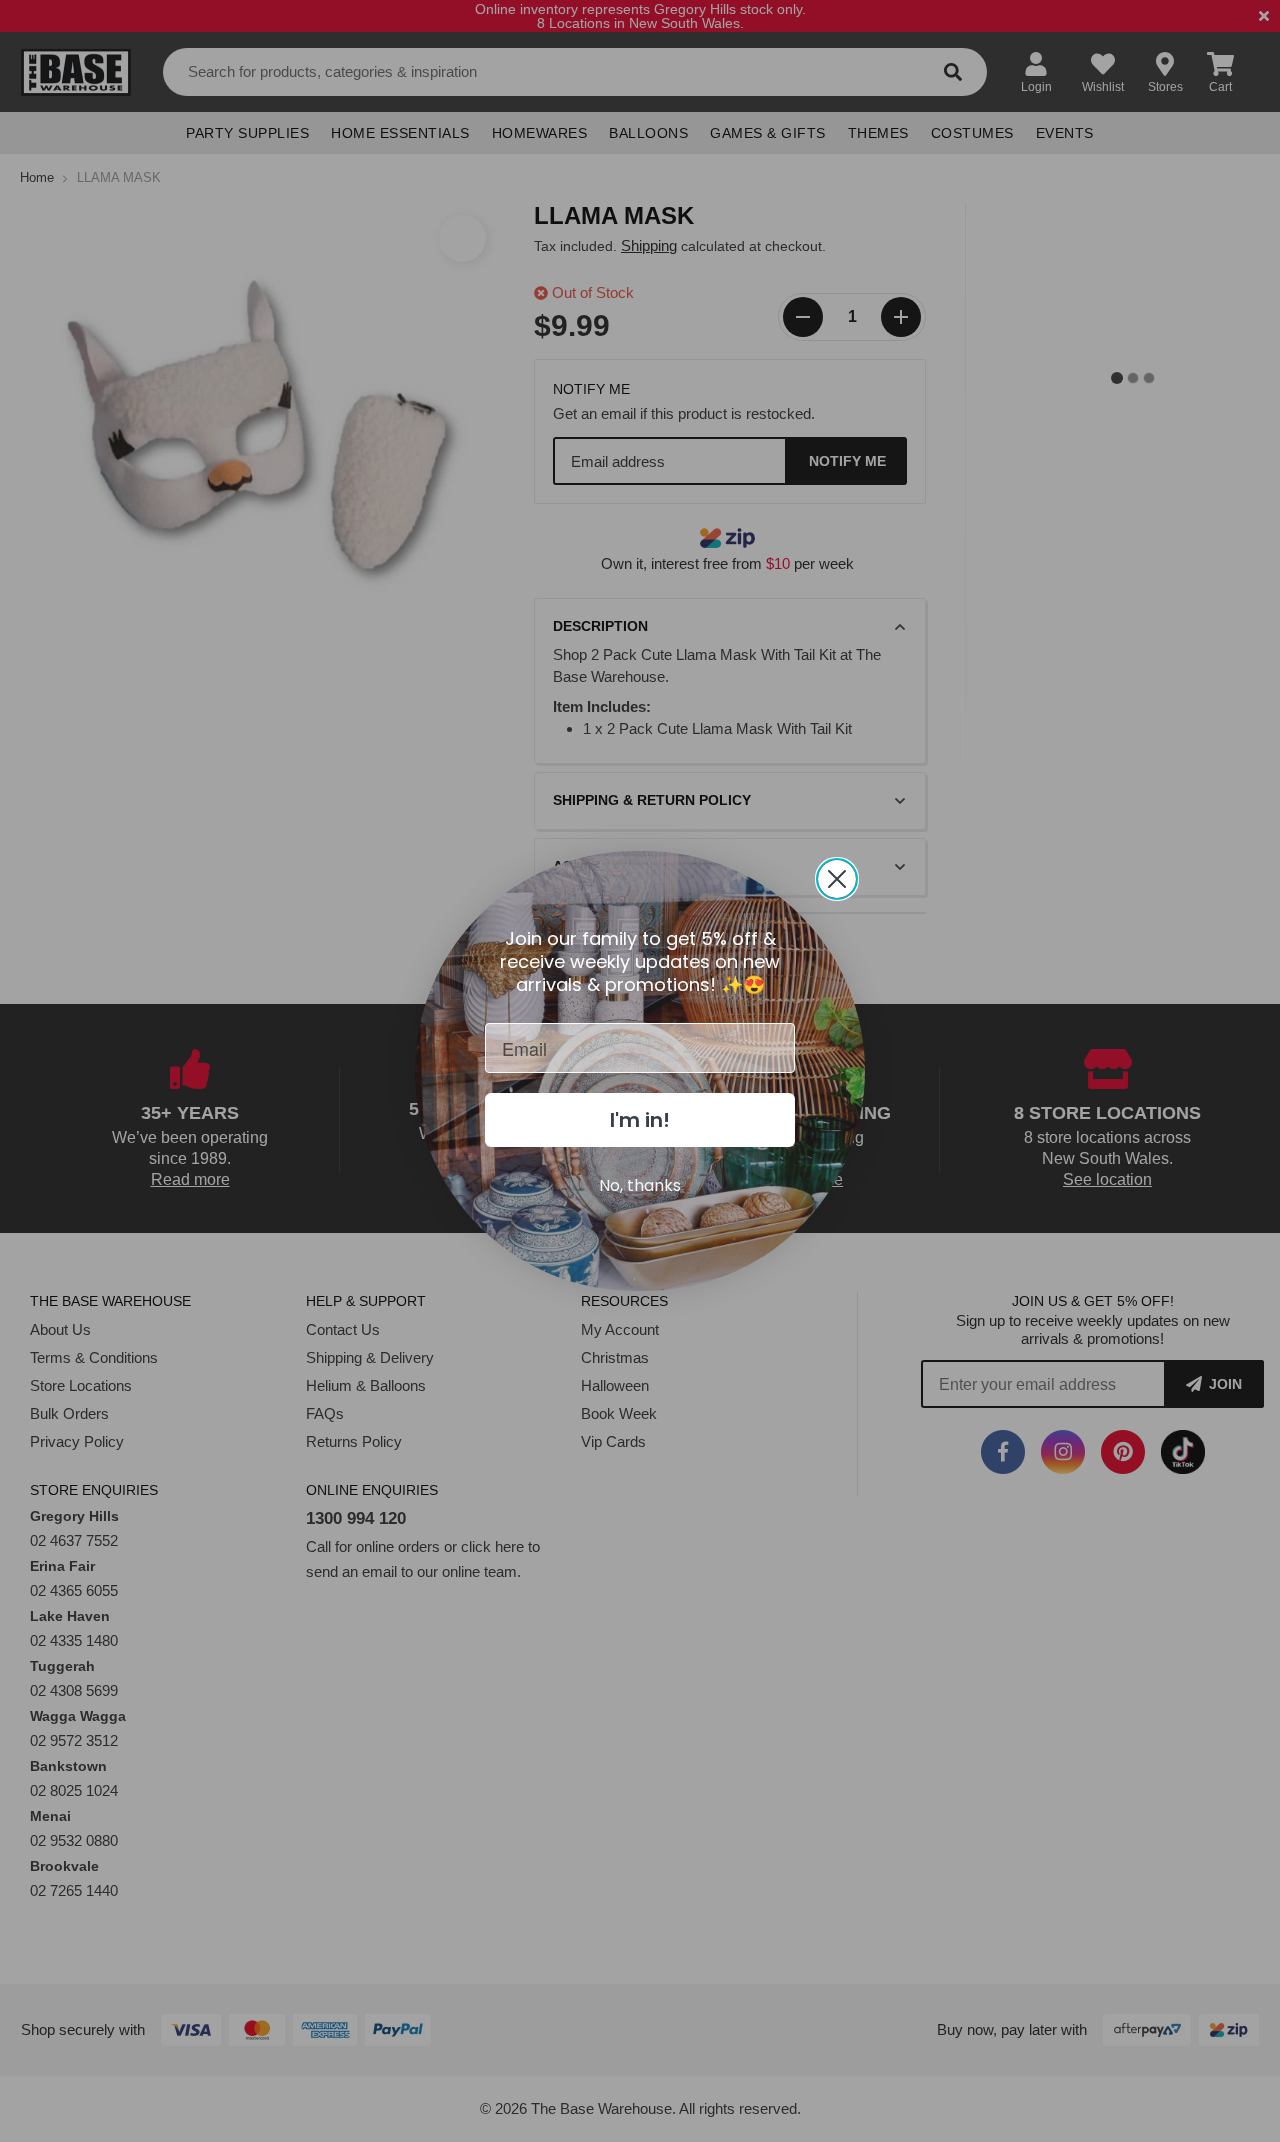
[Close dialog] (837, 879)
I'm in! (640, 1120)
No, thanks (640, 1185)
